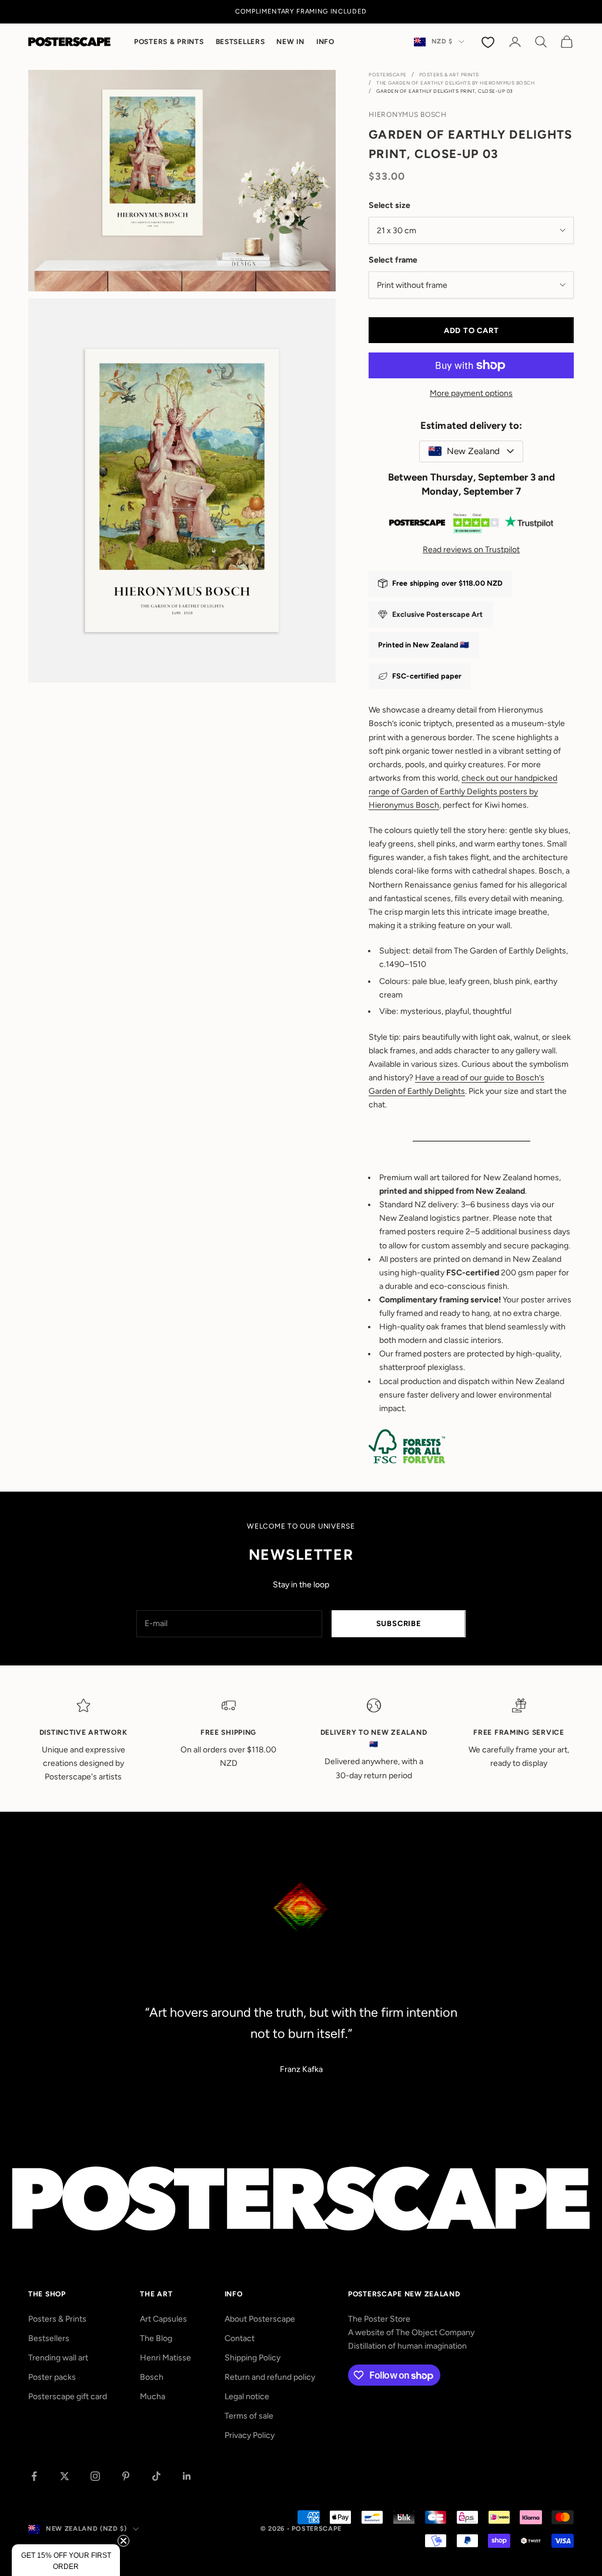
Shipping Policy (252, 2358)
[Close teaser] (123, 2541)
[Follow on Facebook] (34, 2476)
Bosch (152, 2377)
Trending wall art (58, 2358)
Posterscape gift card (68, 2397)
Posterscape (388, 75)
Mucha (153, 2397)
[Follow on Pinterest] (126, 2476)
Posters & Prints (169, 42)
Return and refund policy (270, 2377)
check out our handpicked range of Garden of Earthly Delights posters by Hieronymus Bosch (463, 792)
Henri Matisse (165, 2358)
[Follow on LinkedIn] (187, 2476)
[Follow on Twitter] (65, 2476)
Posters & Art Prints (449, 75)
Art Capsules (163, 2319)
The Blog (156, 2338)
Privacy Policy (250, 2435)
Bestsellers (240, 42)
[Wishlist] (489, 42)
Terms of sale (249, 2416)
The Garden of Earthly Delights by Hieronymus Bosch (455, 83)
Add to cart (471, 330)
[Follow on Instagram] (95, 2476)
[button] (66, 2560)
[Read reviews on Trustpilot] (471, 525)
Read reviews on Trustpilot (471, 550)
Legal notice (247, 2397)
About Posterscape (260, 2319)
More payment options (471, 393)
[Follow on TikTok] (156, 2476)
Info (325, 42)
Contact (240, 2338)
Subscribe (399, 1623)
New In (290, 42)
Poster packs (52, 2377)
